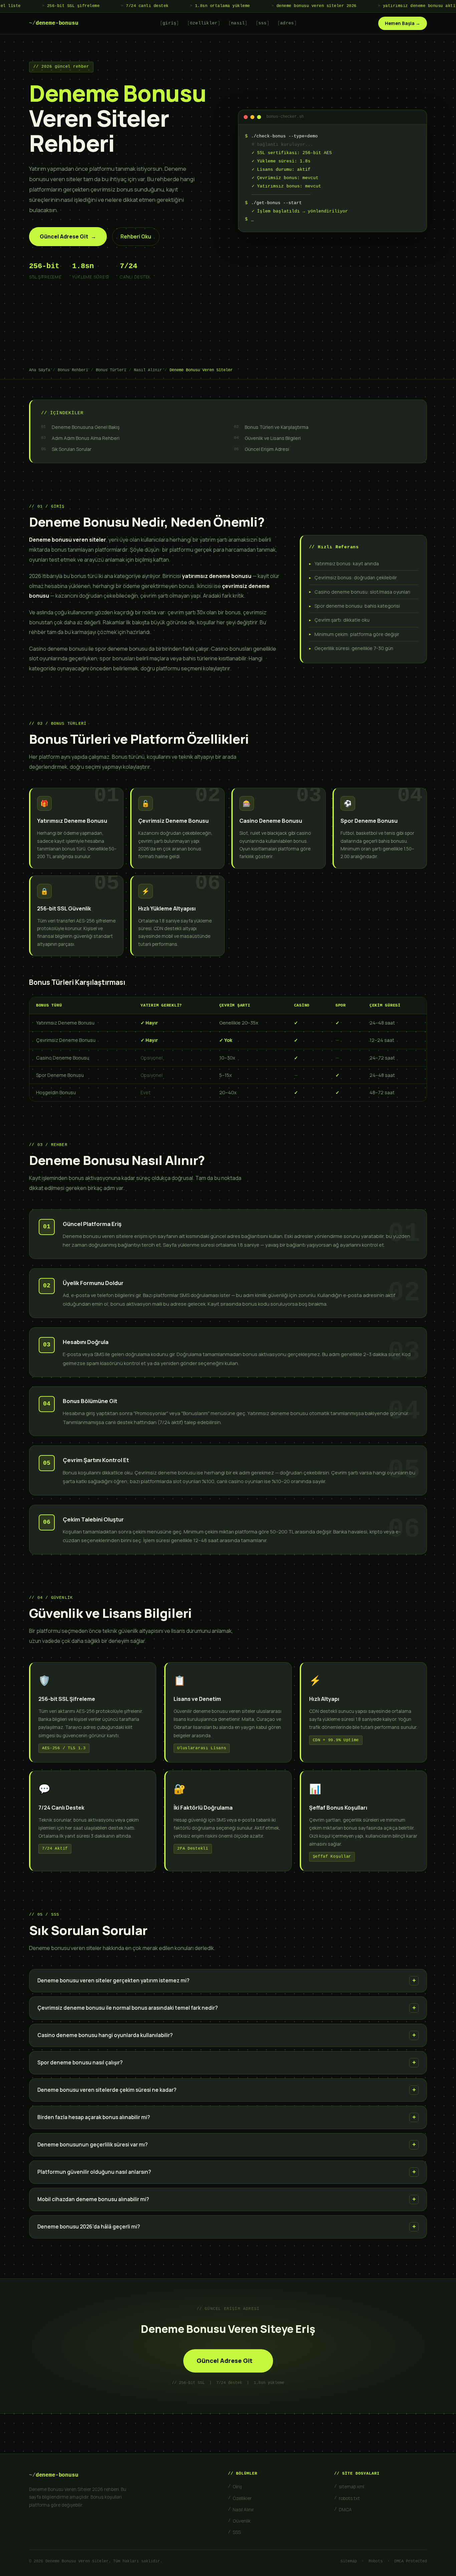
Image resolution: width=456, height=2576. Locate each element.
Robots (376, 2561)
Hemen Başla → (403, 23)
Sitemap (349, 2561)
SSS (237, 2532)
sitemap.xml (352, 2487)
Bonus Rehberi (73, 370)
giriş (169, 23)
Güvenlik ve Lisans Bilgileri (273, 438)
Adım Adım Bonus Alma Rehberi (86, 438)
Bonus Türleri (111, 370)
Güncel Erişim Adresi (267, 449)
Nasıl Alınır (148, 370)
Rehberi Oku (136, 237)
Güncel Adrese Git (68, 236)
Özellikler (242, 2498)
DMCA (345, 2510)
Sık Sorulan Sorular (72, 449)
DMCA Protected (411, 2561)
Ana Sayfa (40, 370)
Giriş (237, 2487)
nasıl (238, 23)
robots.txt (349, 2498)
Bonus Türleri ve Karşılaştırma (277, 427)
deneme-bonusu (54, 23)
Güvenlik (242, 2521)
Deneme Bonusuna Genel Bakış (86, 427)
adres (287, 23)
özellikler (204, 23)
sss (263, 23)
